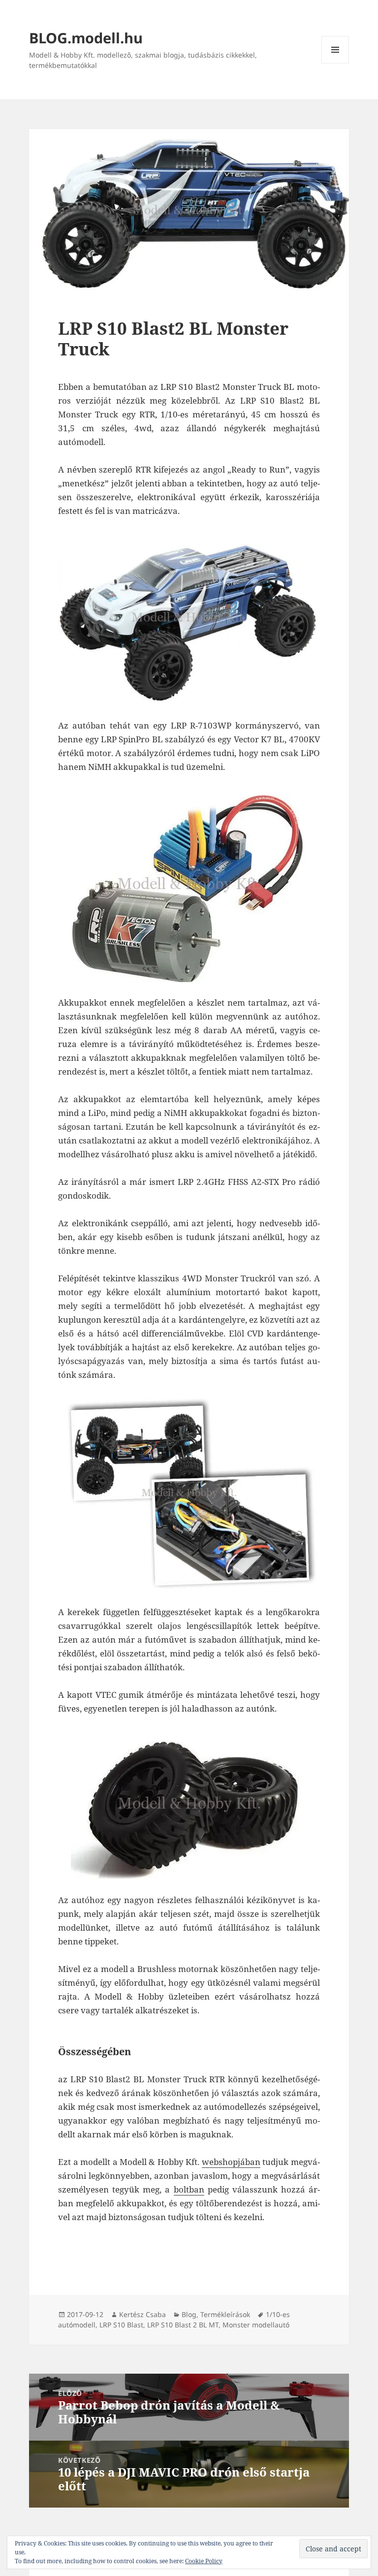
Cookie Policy (204, 2561)
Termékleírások (225, 2314)
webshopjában (231, 2162)
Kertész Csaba (142, 2314)
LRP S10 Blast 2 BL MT (183, 2325)
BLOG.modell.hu (86, 38)
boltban (189, 2189)
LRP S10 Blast (121, 2325)
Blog (189, 2314)
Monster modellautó (256, 2325)
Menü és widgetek (335, 63)
